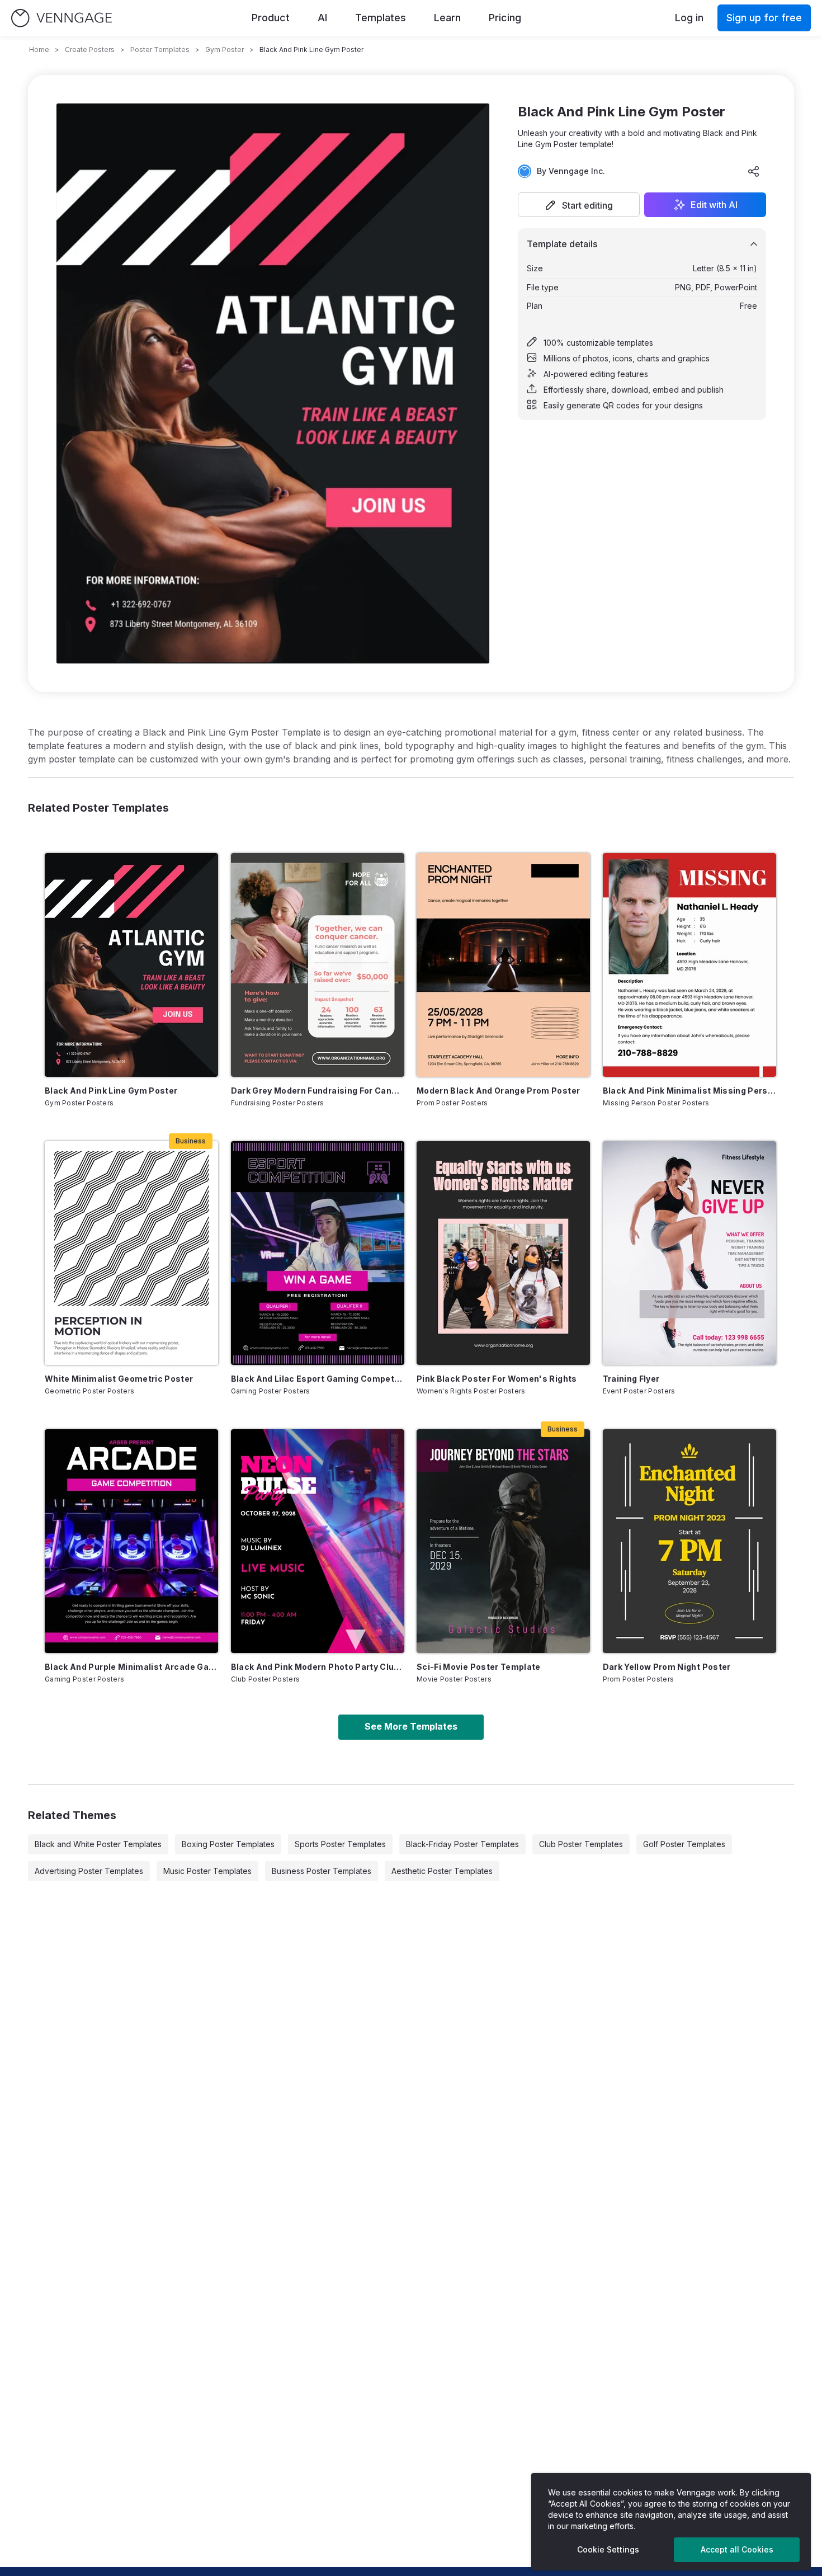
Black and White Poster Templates (98, 1844)
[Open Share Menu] (754, 171)
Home (39, 50)
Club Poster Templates (581, 1844)
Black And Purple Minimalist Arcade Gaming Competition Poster (131, 1667)
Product (271, 18)
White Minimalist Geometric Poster (119, 1379)
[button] (579, 205)
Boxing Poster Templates (228, 1844)
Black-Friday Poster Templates (462, 1844)
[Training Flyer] (689, 1253)
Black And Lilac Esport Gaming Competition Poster (318, 1379)
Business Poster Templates (322, 1871)
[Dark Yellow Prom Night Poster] (689, 1541)
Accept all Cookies (737, 2549)
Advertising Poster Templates (89, 1871)
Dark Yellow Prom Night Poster (667, 1667)
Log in (689, 18)
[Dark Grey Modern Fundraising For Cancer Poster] (318, 965)
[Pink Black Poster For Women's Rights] (503, 1253)
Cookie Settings (608, 2549)
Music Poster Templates (207, 1871)
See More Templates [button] (411, 1726)
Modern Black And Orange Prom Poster (498, 1091)
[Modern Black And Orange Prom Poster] (503, 965)
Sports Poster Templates (340, 1844)
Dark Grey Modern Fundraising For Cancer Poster (318, 1091)
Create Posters (90, 50)
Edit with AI (714, 205)
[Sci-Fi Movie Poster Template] (503, 1541)
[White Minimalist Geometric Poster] (131, 1253)
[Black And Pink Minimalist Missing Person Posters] (689, 965)
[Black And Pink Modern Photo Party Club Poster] (318, 1541)
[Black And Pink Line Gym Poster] (131, 965)
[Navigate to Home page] (62, 18)
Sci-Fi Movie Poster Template (479, 1667)
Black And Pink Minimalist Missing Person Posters (689, 1091)
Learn (447, 18)
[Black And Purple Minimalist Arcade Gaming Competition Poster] (131, 1541)
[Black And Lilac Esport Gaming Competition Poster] (318, 1253)
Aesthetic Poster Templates (442, 1871)
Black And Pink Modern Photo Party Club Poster (318, 1667)
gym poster (225, 50)
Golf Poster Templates (684, 1844)
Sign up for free (764, 18)
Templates (381, 18)
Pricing (505, 18)
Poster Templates (160, 50)
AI (322, 18)
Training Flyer (631, 1379)
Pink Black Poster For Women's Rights (497, 1379)
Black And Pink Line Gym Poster (111, 1091)
